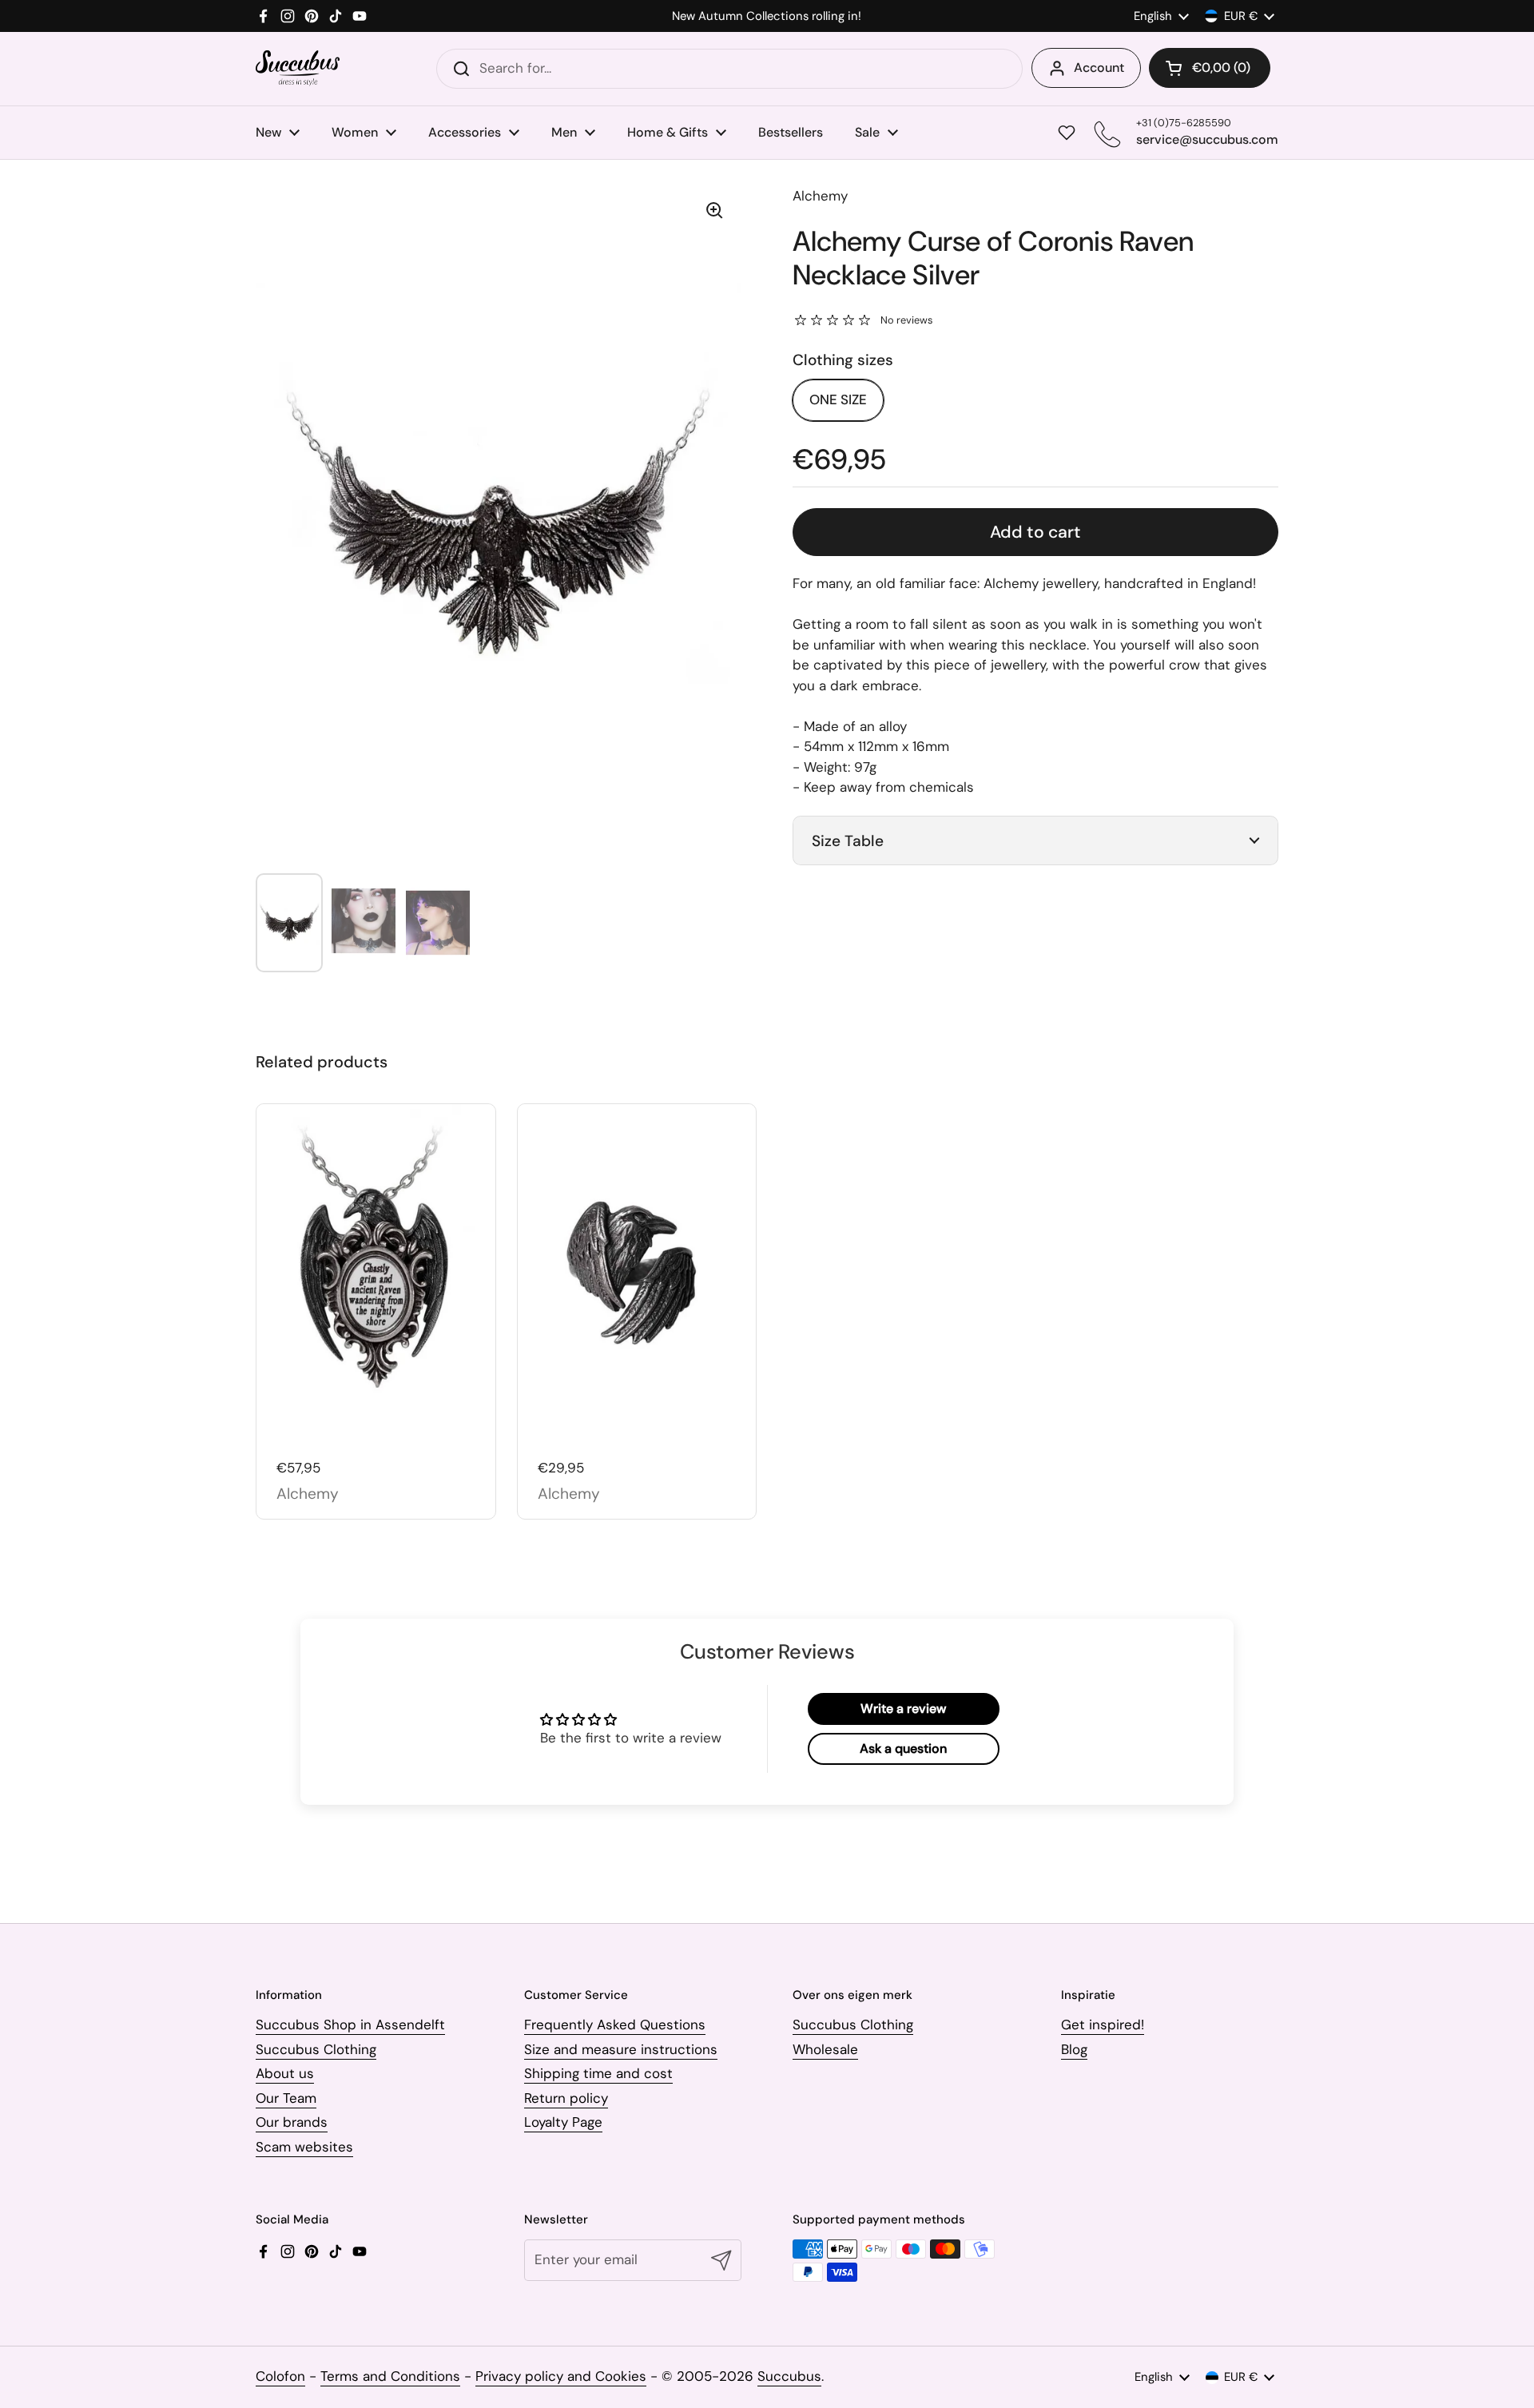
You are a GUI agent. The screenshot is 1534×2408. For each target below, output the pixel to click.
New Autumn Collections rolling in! (767, 16)
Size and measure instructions (621, 2049)
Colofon (280, 2376)
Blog (1074, 2049)
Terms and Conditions (390, 2376)
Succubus (789, 2376)
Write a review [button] (903, 1709)
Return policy (566, 2098)
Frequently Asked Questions (615, 2025)
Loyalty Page (563, 2122)
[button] (1210, 68)
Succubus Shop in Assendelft (350, 2025)
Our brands (292, 2122)
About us (285, 2073)
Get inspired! (1103, 2025)
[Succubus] (298, 68)
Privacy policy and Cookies (561, 2376)
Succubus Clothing (316, 2049)
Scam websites (304, 2147)
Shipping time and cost (598, 2073)
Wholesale (825, 2049)
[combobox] (729, 69)
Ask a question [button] (903, 1748)
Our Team (286, 2098)
